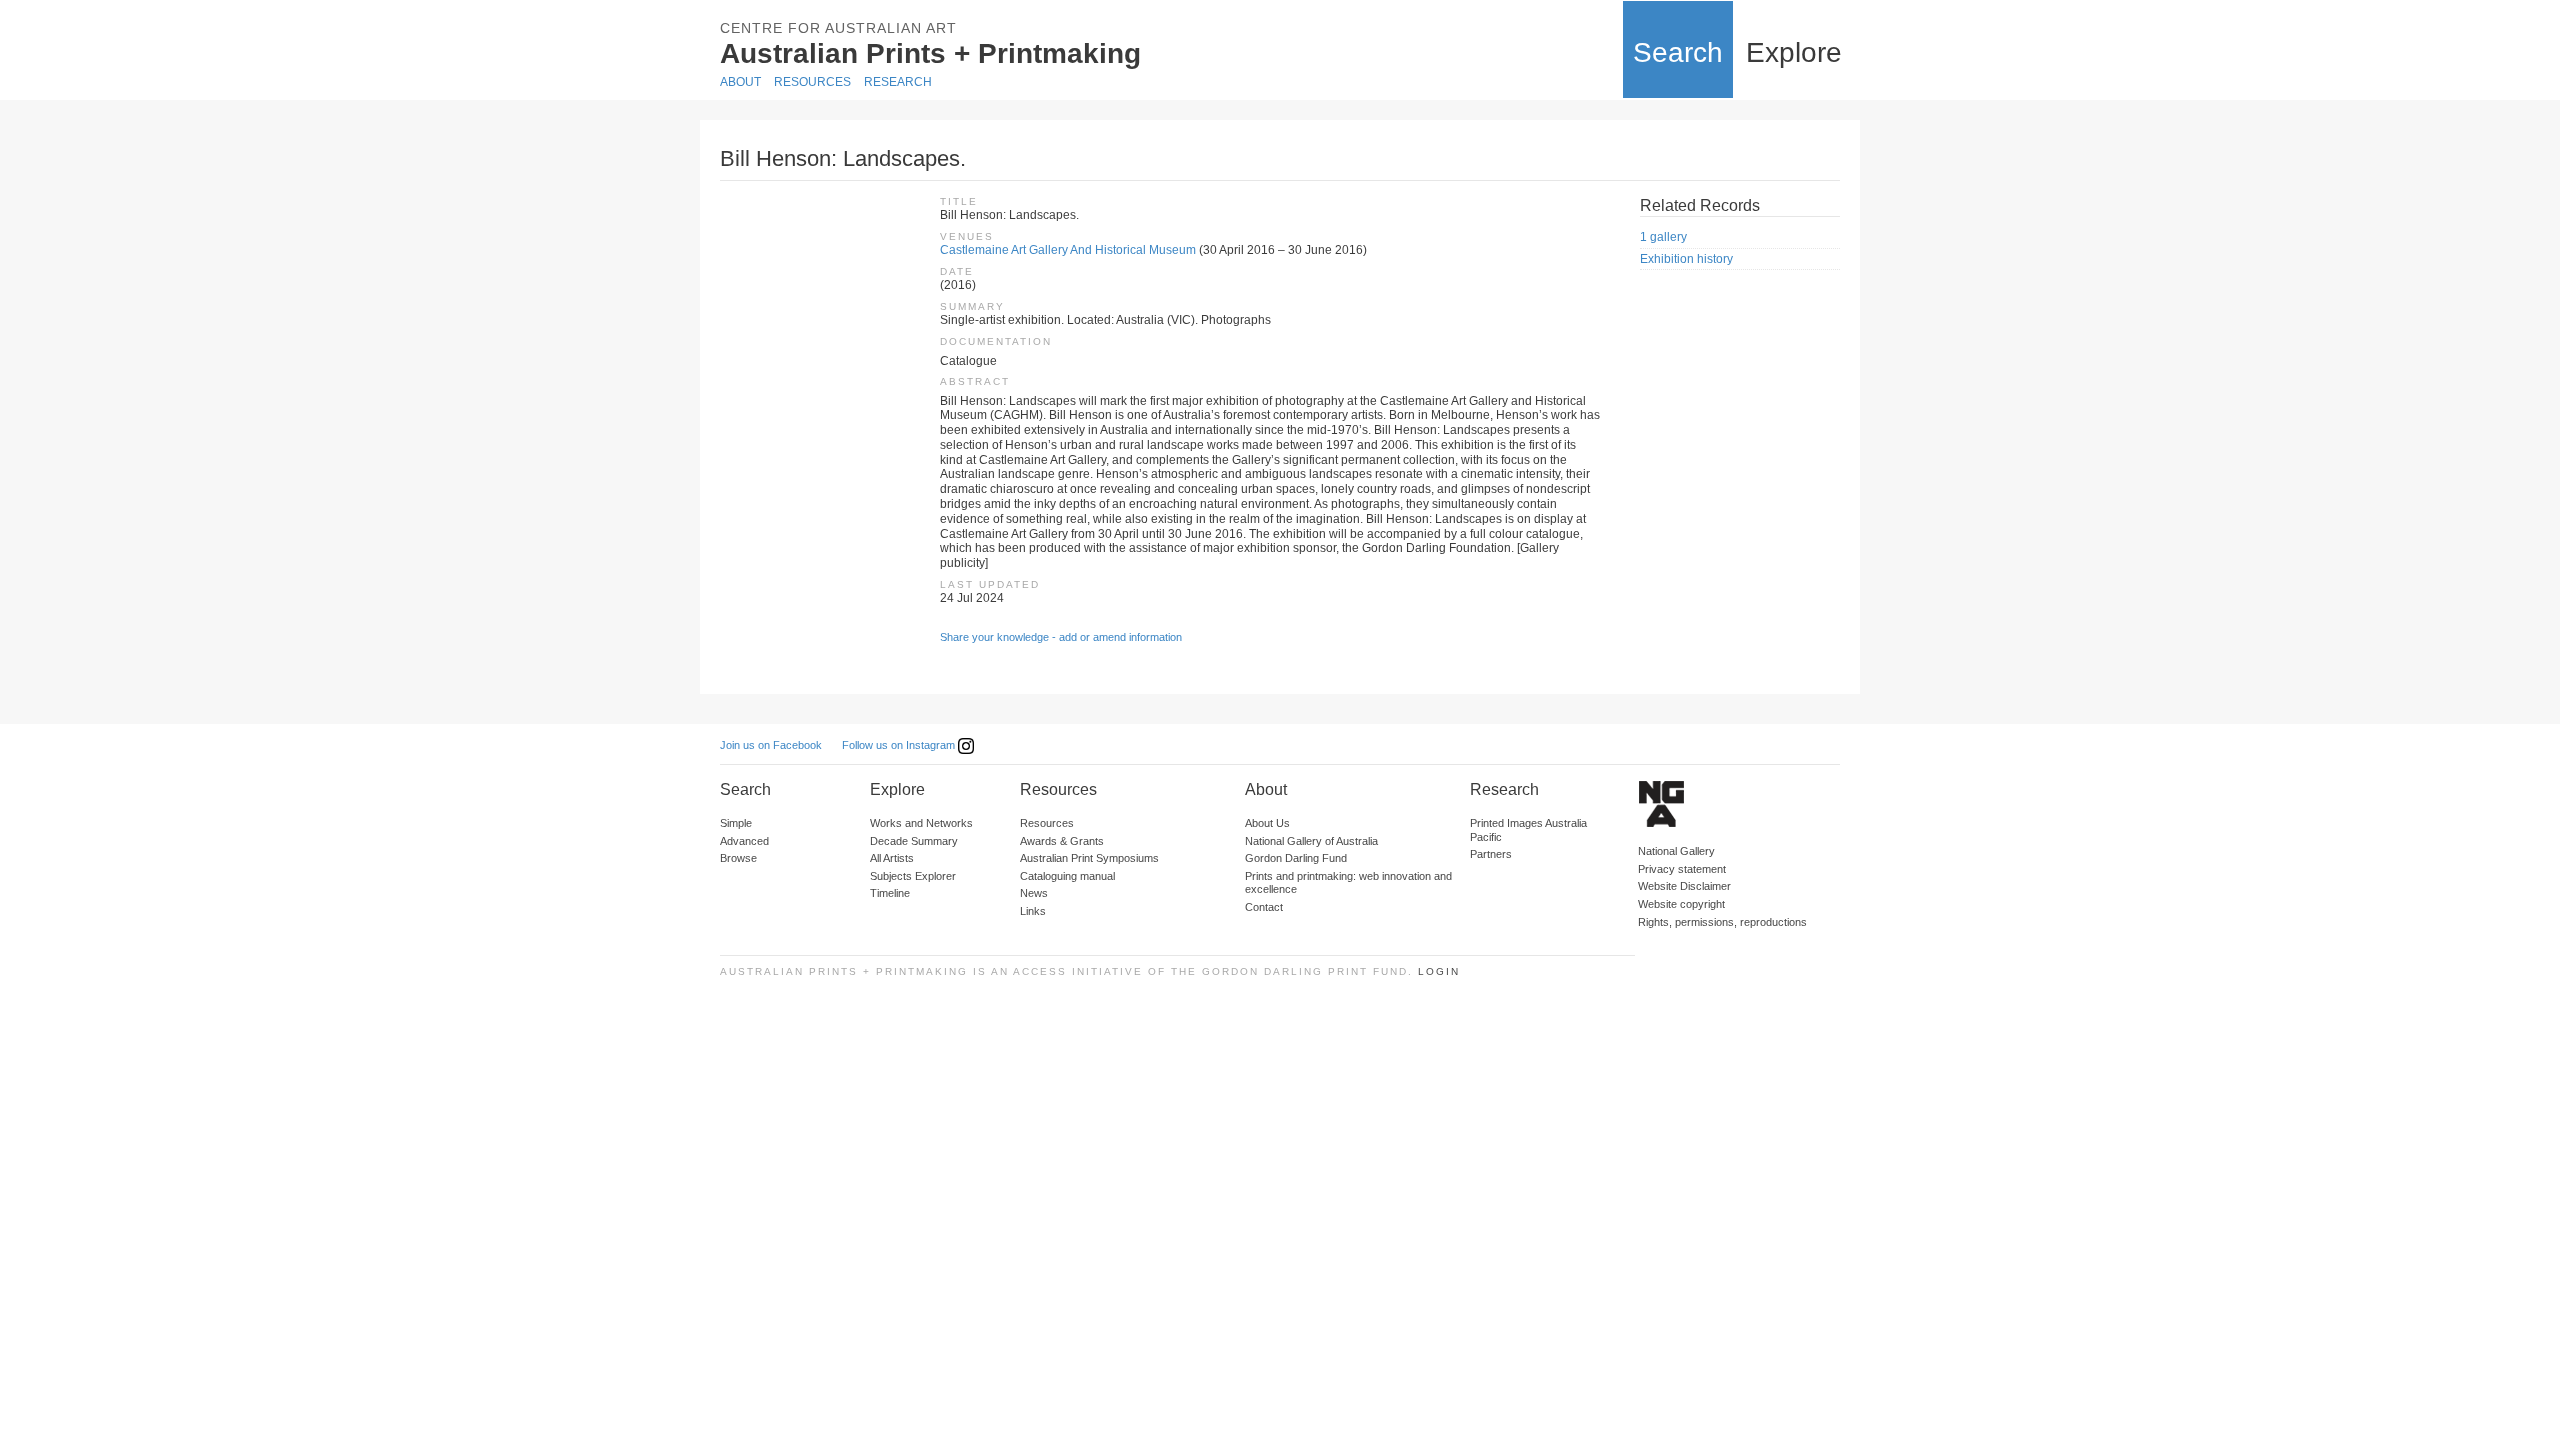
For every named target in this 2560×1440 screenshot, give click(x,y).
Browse (738, 858)
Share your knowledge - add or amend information (1061, 637)
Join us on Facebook (771, 745)
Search (1678, 52)
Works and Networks (921, 823)
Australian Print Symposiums (1089, 858)
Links (1033, 911)
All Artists (892, 858)
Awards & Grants (1062, 841)
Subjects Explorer (913, 876)
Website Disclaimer (1684, 886)
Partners (1491, 854)
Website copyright (1681, 904)
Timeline (890, 893)
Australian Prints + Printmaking (930, 53)
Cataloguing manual (1067, 876)
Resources (812, 82)
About (740, 82)
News (1034, 893)
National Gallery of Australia (1311, 841)
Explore (1794, 52)
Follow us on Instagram (900, 745)
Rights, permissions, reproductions (1722, 922)
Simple (736, 823)
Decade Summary (914, 841)
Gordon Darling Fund (1296, 858)
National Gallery (1676, 851)
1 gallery (1663, 237)
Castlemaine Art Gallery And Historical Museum (1068, 250)
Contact (1264, 907)
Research (898, 82)
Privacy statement (1682, 869)
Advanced (744, 841)
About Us (1267, 823)
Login (1439, 971)
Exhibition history (1686, 259)
